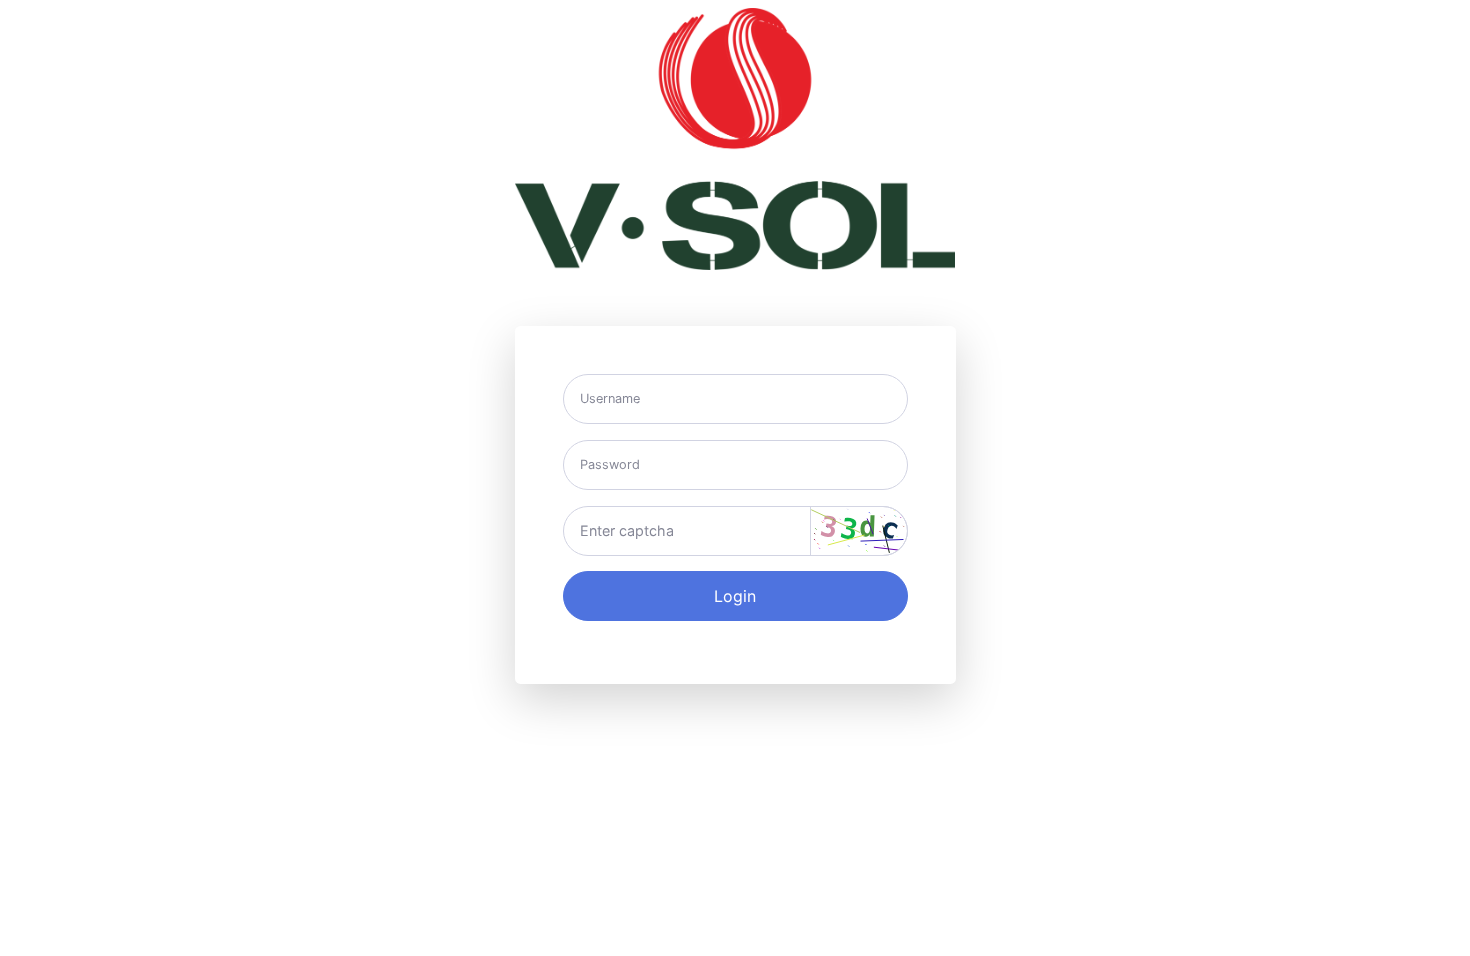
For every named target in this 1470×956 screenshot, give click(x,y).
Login (735, 596)
